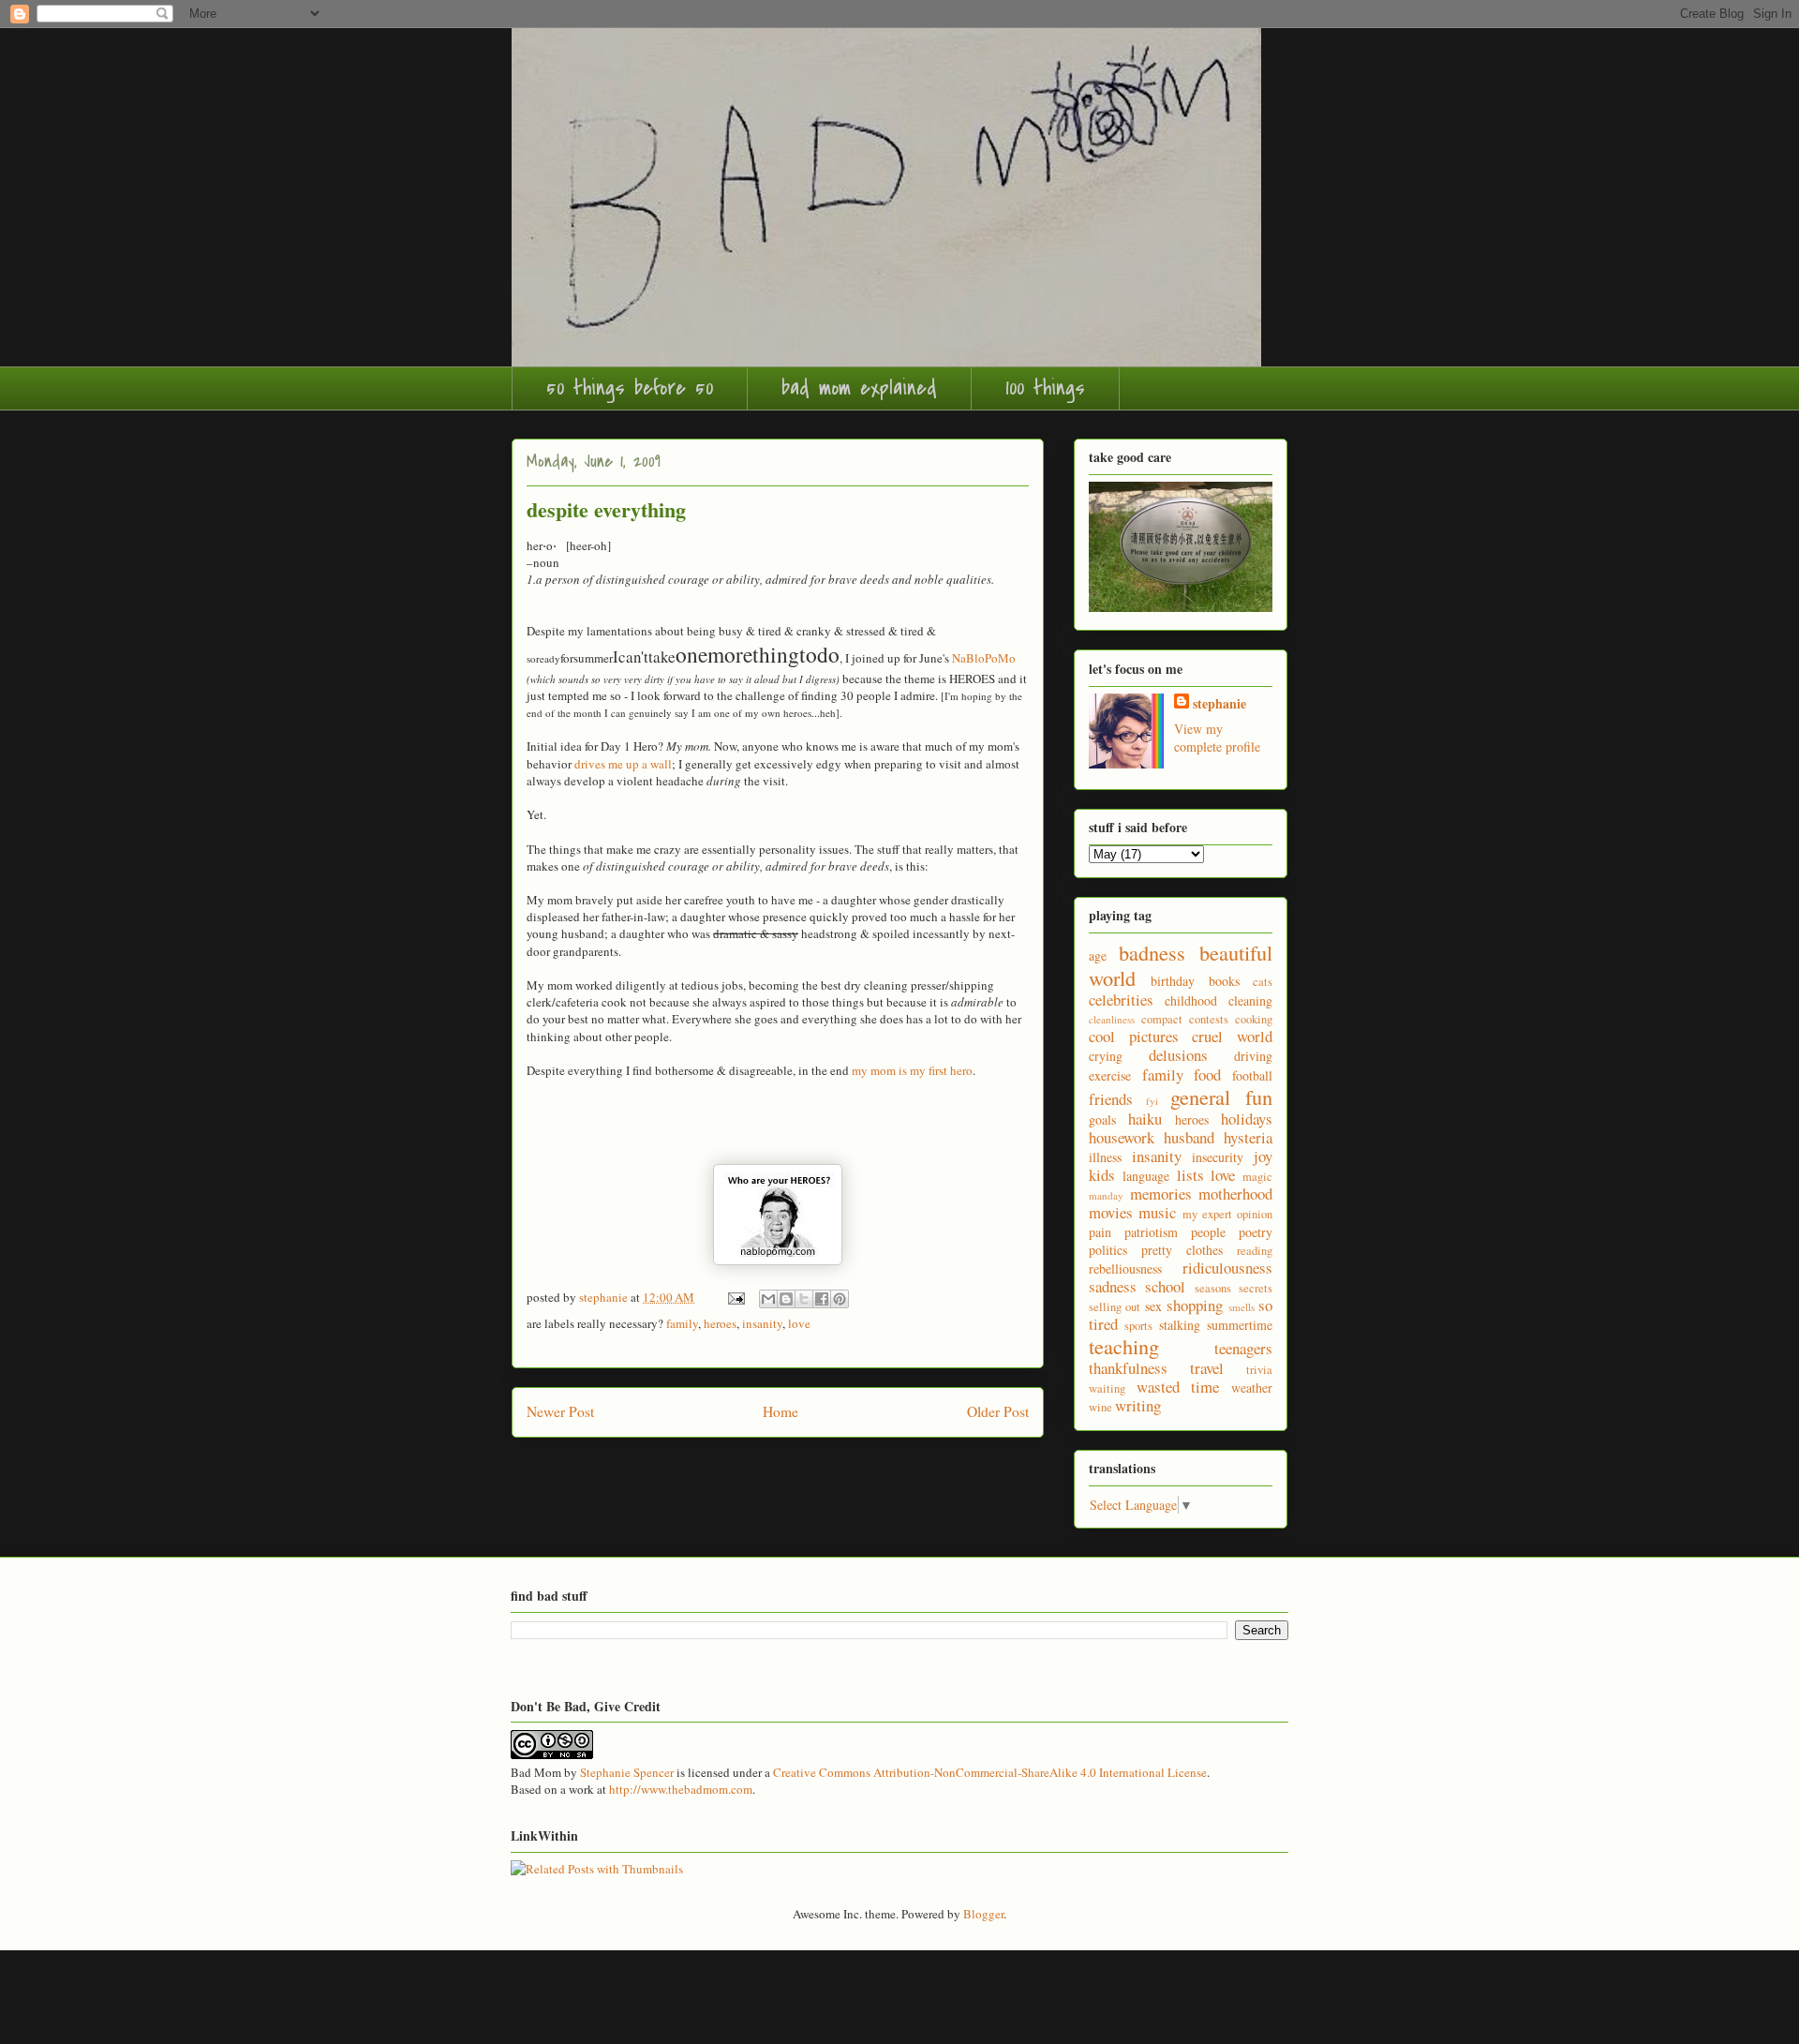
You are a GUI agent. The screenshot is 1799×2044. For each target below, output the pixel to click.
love (799, 1323)
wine (1100, 1407)
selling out (1115, 1307)
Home (781, 1411)
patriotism (1151, 1232)
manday (1106, 1195)
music (1157, 1212)
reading (1255, 1251)
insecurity (1218, 1157)
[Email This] (768, 1299)
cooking (1254, 1019)
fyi (1152, 1101)
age (1098, 955)
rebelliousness (1125, 1268)
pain (1100, 1232)
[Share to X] (804, 1299)
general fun (1221, 1097)
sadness (1113, 1286)
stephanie (1219, 703)
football (1252, 1075)
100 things (1045, 388)
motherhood (1235, 1194)
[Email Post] (735, 1297)
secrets (1256, 1288)
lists (1190, 1175)
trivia (1259, 1370)
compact (1162, 1019)
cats (1263, 982)
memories (1161, 1194)
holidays (1247, 1119)
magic (1257, 1177)
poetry (1256, 1232)
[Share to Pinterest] (840, 1299)
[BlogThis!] (786, 1299)
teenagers (1243, 1348)
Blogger (983, 1914)
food (1207, 1074)
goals (1102, 1119)
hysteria (1248, 1137)
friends (1111, 1099)
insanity (762, 1323)
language (1146, 1176)
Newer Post (560, 1411)
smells (1241, 1307)
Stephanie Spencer (627, 1772)
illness (1105, 1157)
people (1208, 1232)
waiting (1107, 1388)
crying (1106, 1056)
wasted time (1178, 1387)
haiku (1145, 1119)
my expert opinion (1228, 1214)
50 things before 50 (630, 388)
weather (1252, 1388)
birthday (1173, 981)
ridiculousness (1227, 1268)
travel (1207, 1368)
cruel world (1232, 1036)
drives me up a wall (623, 764)
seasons (1213, 1288)
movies (1111, 1212)
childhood (1191, 1000)
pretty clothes (1182, 1250)
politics (1108, 1250)
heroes (720, 1323)
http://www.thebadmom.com (681, 1789)
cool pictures (1134, 1036)
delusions (1178, 1055)
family (682, 1323)
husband (1189, 1137)
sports (1138, 1326)
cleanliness (1112, 1019)
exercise (1110, 1075)
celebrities (1121, 1000)
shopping (1195, 1305)
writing (1138, 1405)
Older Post (998, 1411)
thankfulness (1128, 1368)
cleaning (1250, 1000)
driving (1253, 1056)
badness (1152, 952)
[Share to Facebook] (822, 1299)
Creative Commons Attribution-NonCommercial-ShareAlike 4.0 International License (990, 1772)
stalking (1180, 1325)
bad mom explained (859, 388)
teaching (1124, 1346)
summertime (1240, 1325)
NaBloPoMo (984, 658)
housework (1122, 1137)
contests (1209, 1019)
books (1224, 981)
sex (1153, 1306)
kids (1102, 1175)
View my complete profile (1217, 738)
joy (1263, 1156)
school (1165, 1286)
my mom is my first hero (912, 1070)
